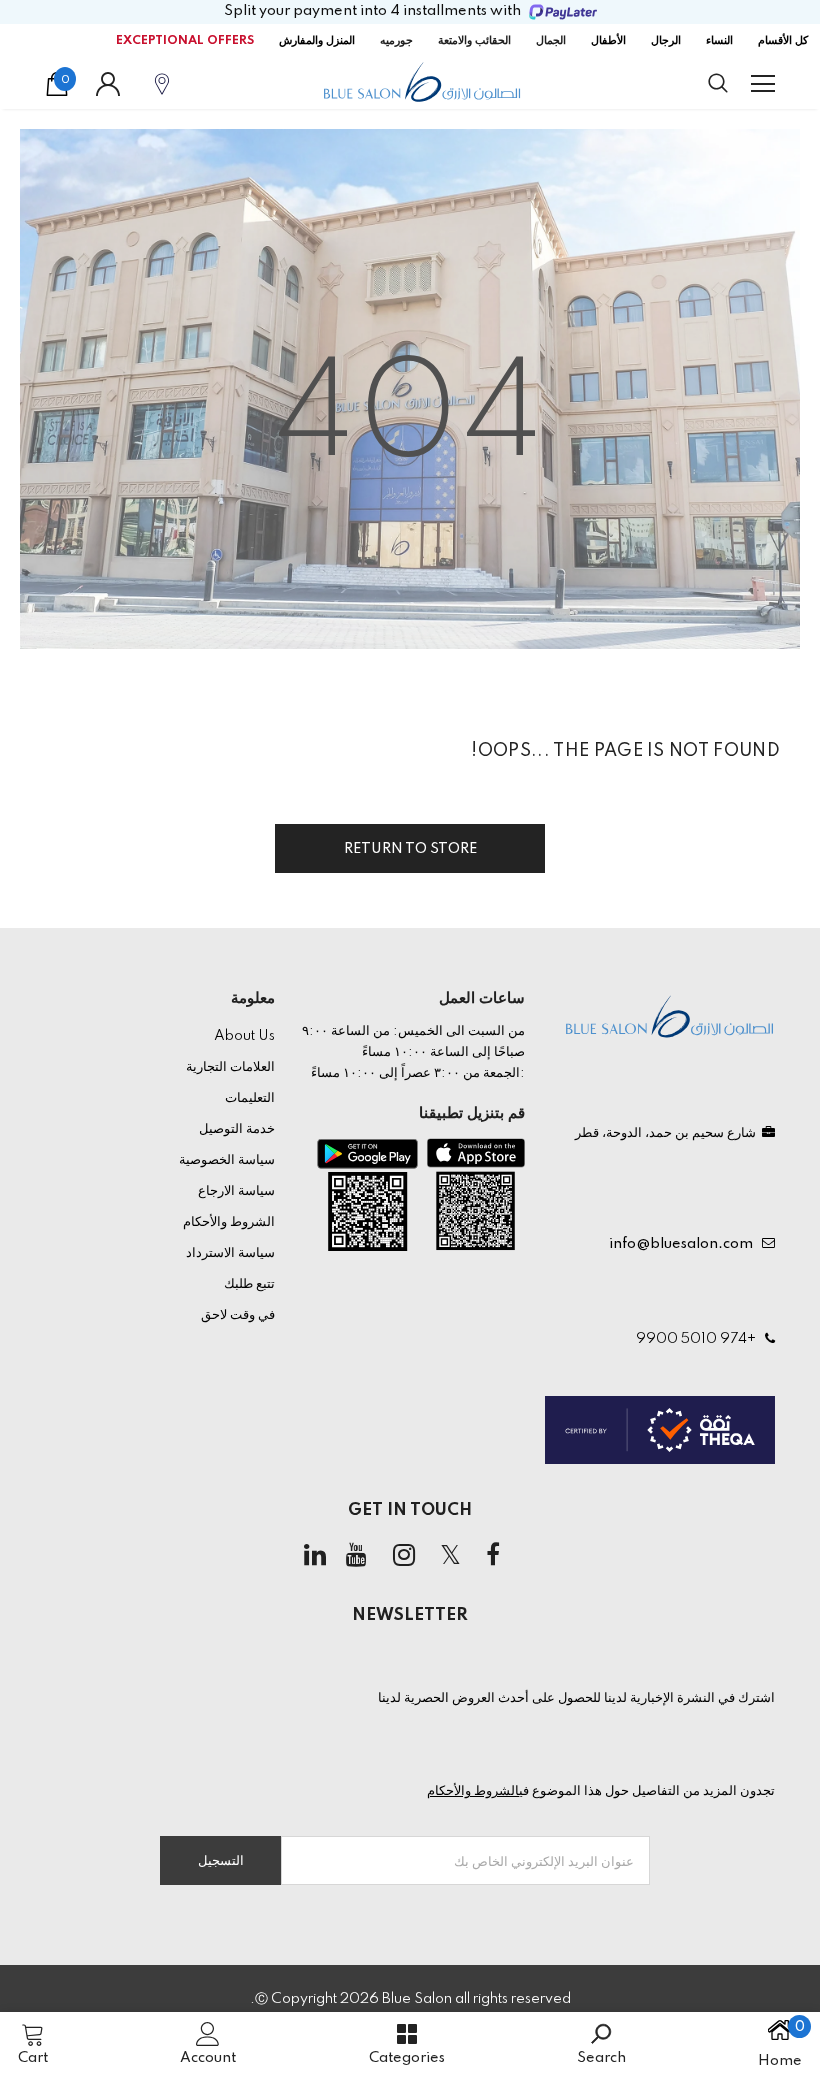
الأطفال (608, 41)
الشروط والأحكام (473, 1791)
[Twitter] (451, 1556)
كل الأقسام (783, 41)
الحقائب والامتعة (474, 41)
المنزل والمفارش (317, 41)
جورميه (396, 41)
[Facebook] (493, 1556)
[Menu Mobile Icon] (763, 84)
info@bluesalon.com (684, 1244)
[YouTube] (357, 1556)
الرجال (666, 41)
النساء (719, 41)
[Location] (162, 83)
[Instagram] (404, 1556)
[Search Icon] (698, 84)
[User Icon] (108, 84)
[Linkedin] (315, 1556)
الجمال (551, 41)
